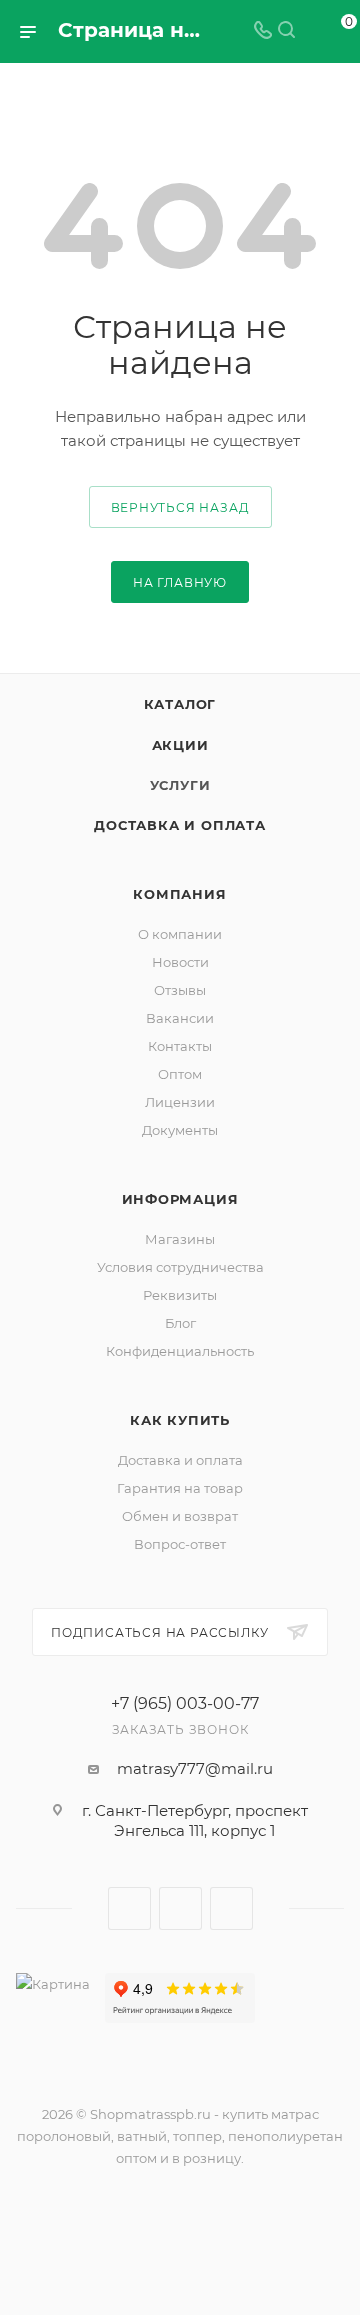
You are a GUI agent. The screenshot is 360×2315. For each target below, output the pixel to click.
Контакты (180, 1046)
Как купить (180, 1420)
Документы (180, 1130)
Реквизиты (180, 1295)
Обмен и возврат (180, 1516)
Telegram (180, 1908)
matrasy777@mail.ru (195, 1768)
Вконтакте (129, 1908)
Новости (180, 962)
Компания (179, 894)
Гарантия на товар (180, 1488)
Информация (180, 1199)
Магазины (180, 1239)
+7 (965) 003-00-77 (185, 1704)
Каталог (180, 704)
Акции (180, 745)
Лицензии (180, 1102)
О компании (180, 934)
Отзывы (180, 990)
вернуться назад (180, 507)
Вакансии (180, 1018)
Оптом (180, 1074)
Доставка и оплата (180, 825)
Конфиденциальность (180, 1351)
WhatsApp (231, 1908)
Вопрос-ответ (180, 1544)
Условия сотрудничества (180, 1267)
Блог (180, 1323)
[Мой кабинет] (310, 31)
